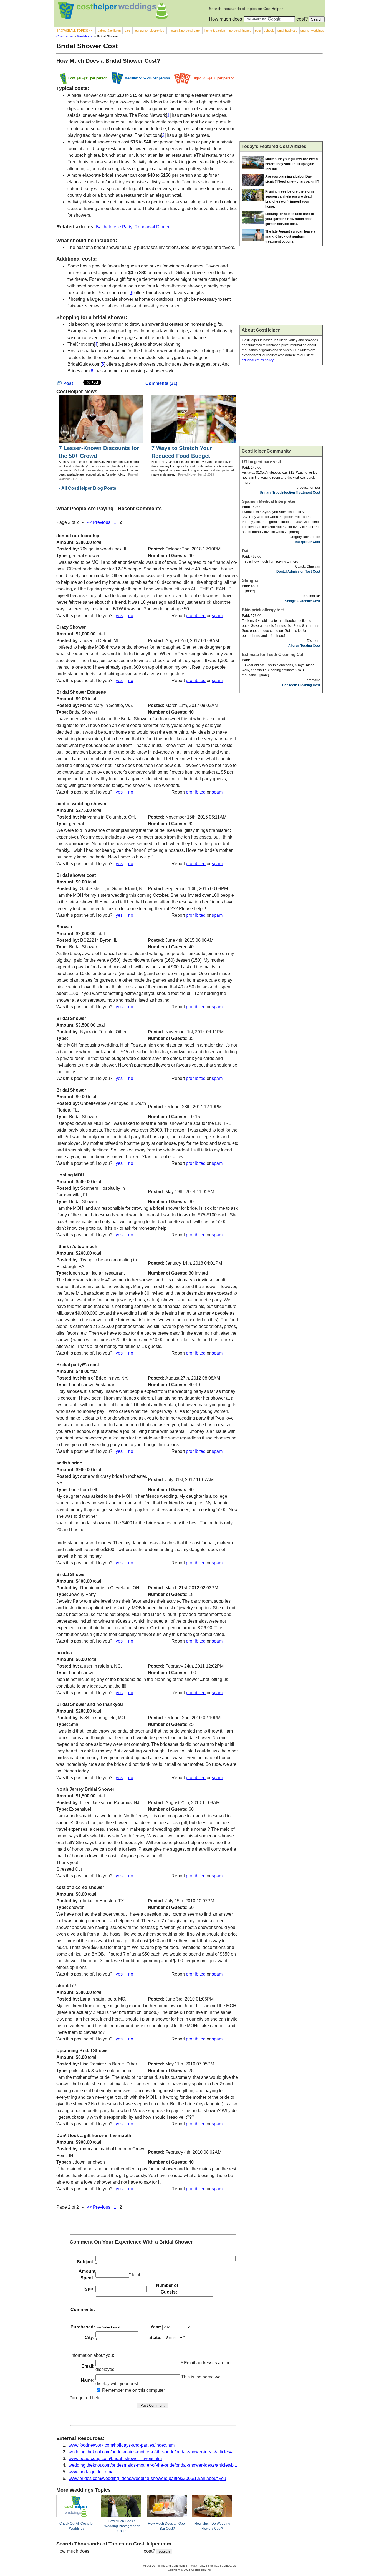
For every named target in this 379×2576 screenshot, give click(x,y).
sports (305, 31)
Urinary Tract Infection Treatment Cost (290, 493)
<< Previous (99, 522)
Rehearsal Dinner (152, 227)
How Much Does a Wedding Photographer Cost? (122, 2526)
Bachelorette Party (114, 227)
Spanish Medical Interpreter (269, 501)
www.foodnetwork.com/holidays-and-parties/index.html (122, 2445)
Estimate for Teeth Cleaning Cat (273, 654)
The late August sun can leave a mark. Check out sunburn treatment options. (290, 236)
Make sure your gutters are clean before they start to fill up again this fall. (291, 164)
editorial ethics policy (258, 360)
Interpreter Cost (308, 542)
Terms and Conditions (171, 2566)
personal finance (240, 31)
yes (119, 616)
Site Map (213, 2566)
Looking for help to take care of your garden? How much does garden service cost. (290, 219)
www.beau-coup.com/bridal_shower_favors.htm (115, 2458)
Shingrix (250, 580)
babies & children (109, 31)
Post (68, 383)
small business (287, 31)
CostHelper (65, 36)
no (131, 616)
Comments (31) (161, 383)
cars (128, 31)
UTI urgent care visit (261, 462)
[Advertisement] (281, 100)
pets (258, 31)
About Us (149, 2566)
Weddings (85, 36)
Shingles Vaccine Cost (303, 601)
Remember (113, 2390)
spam (217, 616)
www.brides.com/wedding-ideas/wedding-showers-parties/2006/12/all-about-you (147, 2478)
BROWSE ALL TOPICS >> (74, 31)
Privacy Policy (197, 2566)
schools (269, 31)
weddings (318, 31)
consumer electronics (150, 31)
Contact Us (229, 2566)
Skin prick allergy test (263, 610)
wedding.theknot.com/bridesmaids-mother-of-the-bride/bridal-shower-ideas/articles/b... (153, 2465)
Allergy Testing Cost (304, 646)
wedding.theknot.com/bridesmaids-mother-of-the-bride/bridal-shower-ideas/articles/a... (153, 2452)
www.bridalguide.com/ (90, 2472)
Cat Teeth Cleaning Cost (301, 685)
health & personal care (185, 31)
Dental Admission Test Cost (298, 572)
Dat (245, 551)
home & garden (215, 31)
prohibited (196, 616)
